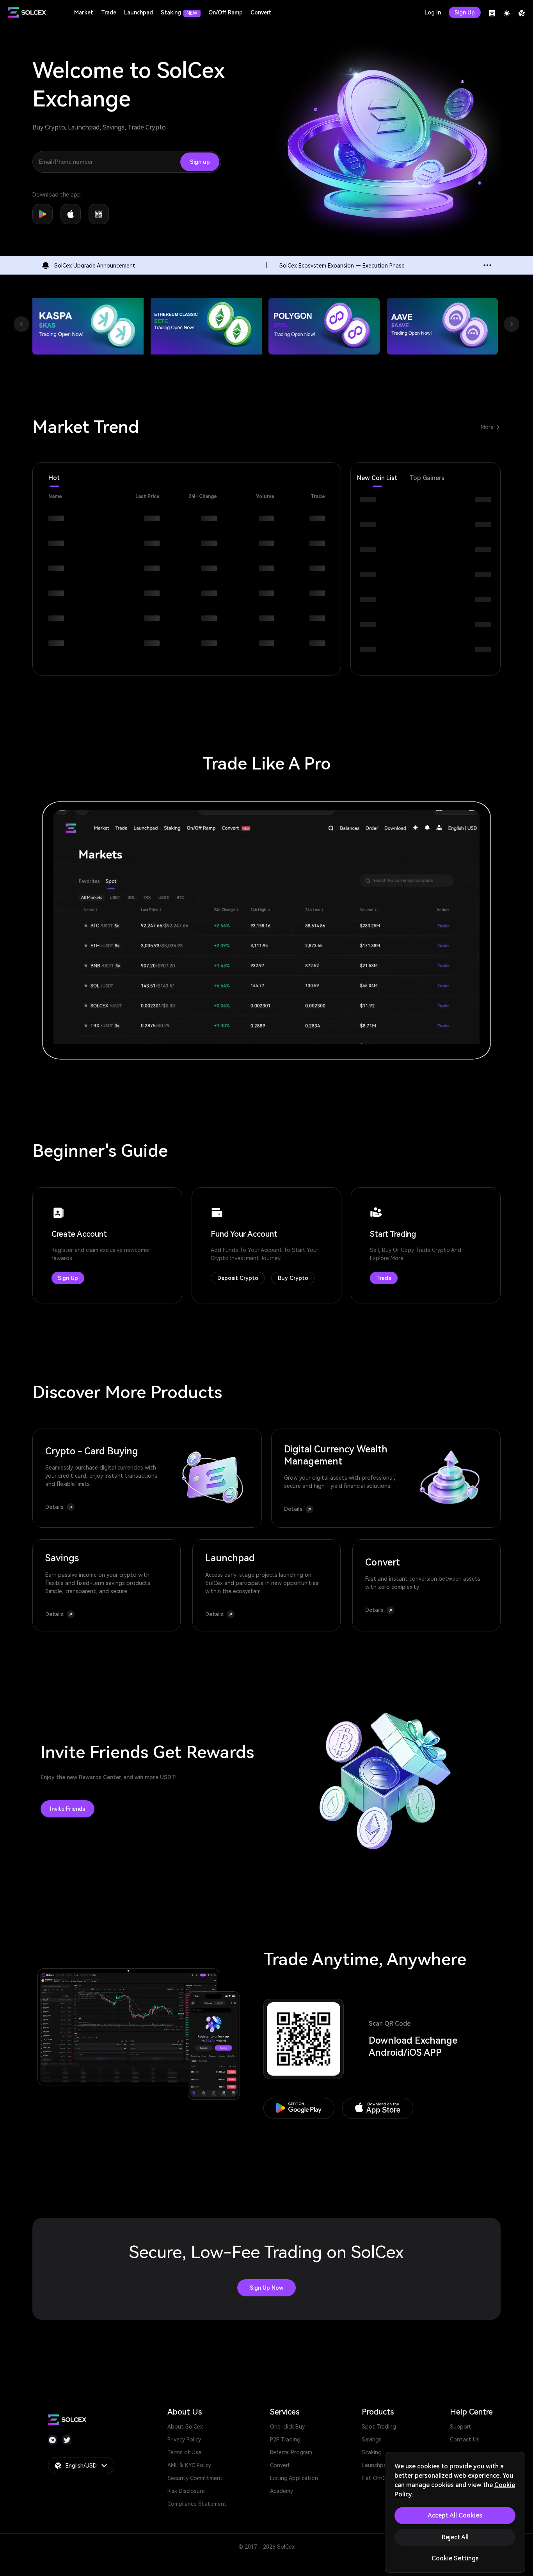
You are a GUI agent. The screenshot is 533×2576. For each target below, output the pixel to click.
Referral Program (291, 2452)
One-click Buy (287, 2427)
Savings (372, 2439)
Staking (372, 2452)
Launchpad (376, 2465)
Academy (282, 2491)
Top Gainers (427, 478)
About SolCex (185, 2427)
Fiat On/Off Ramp (384, 2478)
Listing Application (294, 2478)
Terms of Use (184, 2452)
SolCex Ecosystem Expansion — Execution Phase (342, 266)
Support (460, 2427)
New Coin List (377, 478)
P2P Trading (285, 2439)
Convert (280, 2465)
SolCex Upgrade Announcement (95, 266)
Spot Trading (379, 2427)
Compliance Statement (197, 2504)
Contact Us (465, 2439)
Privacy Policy (184, 2439)
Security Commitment (195, 2478)
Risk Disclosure (186, 2491)
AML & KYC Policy (189, 2465)
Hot (54, 478)
